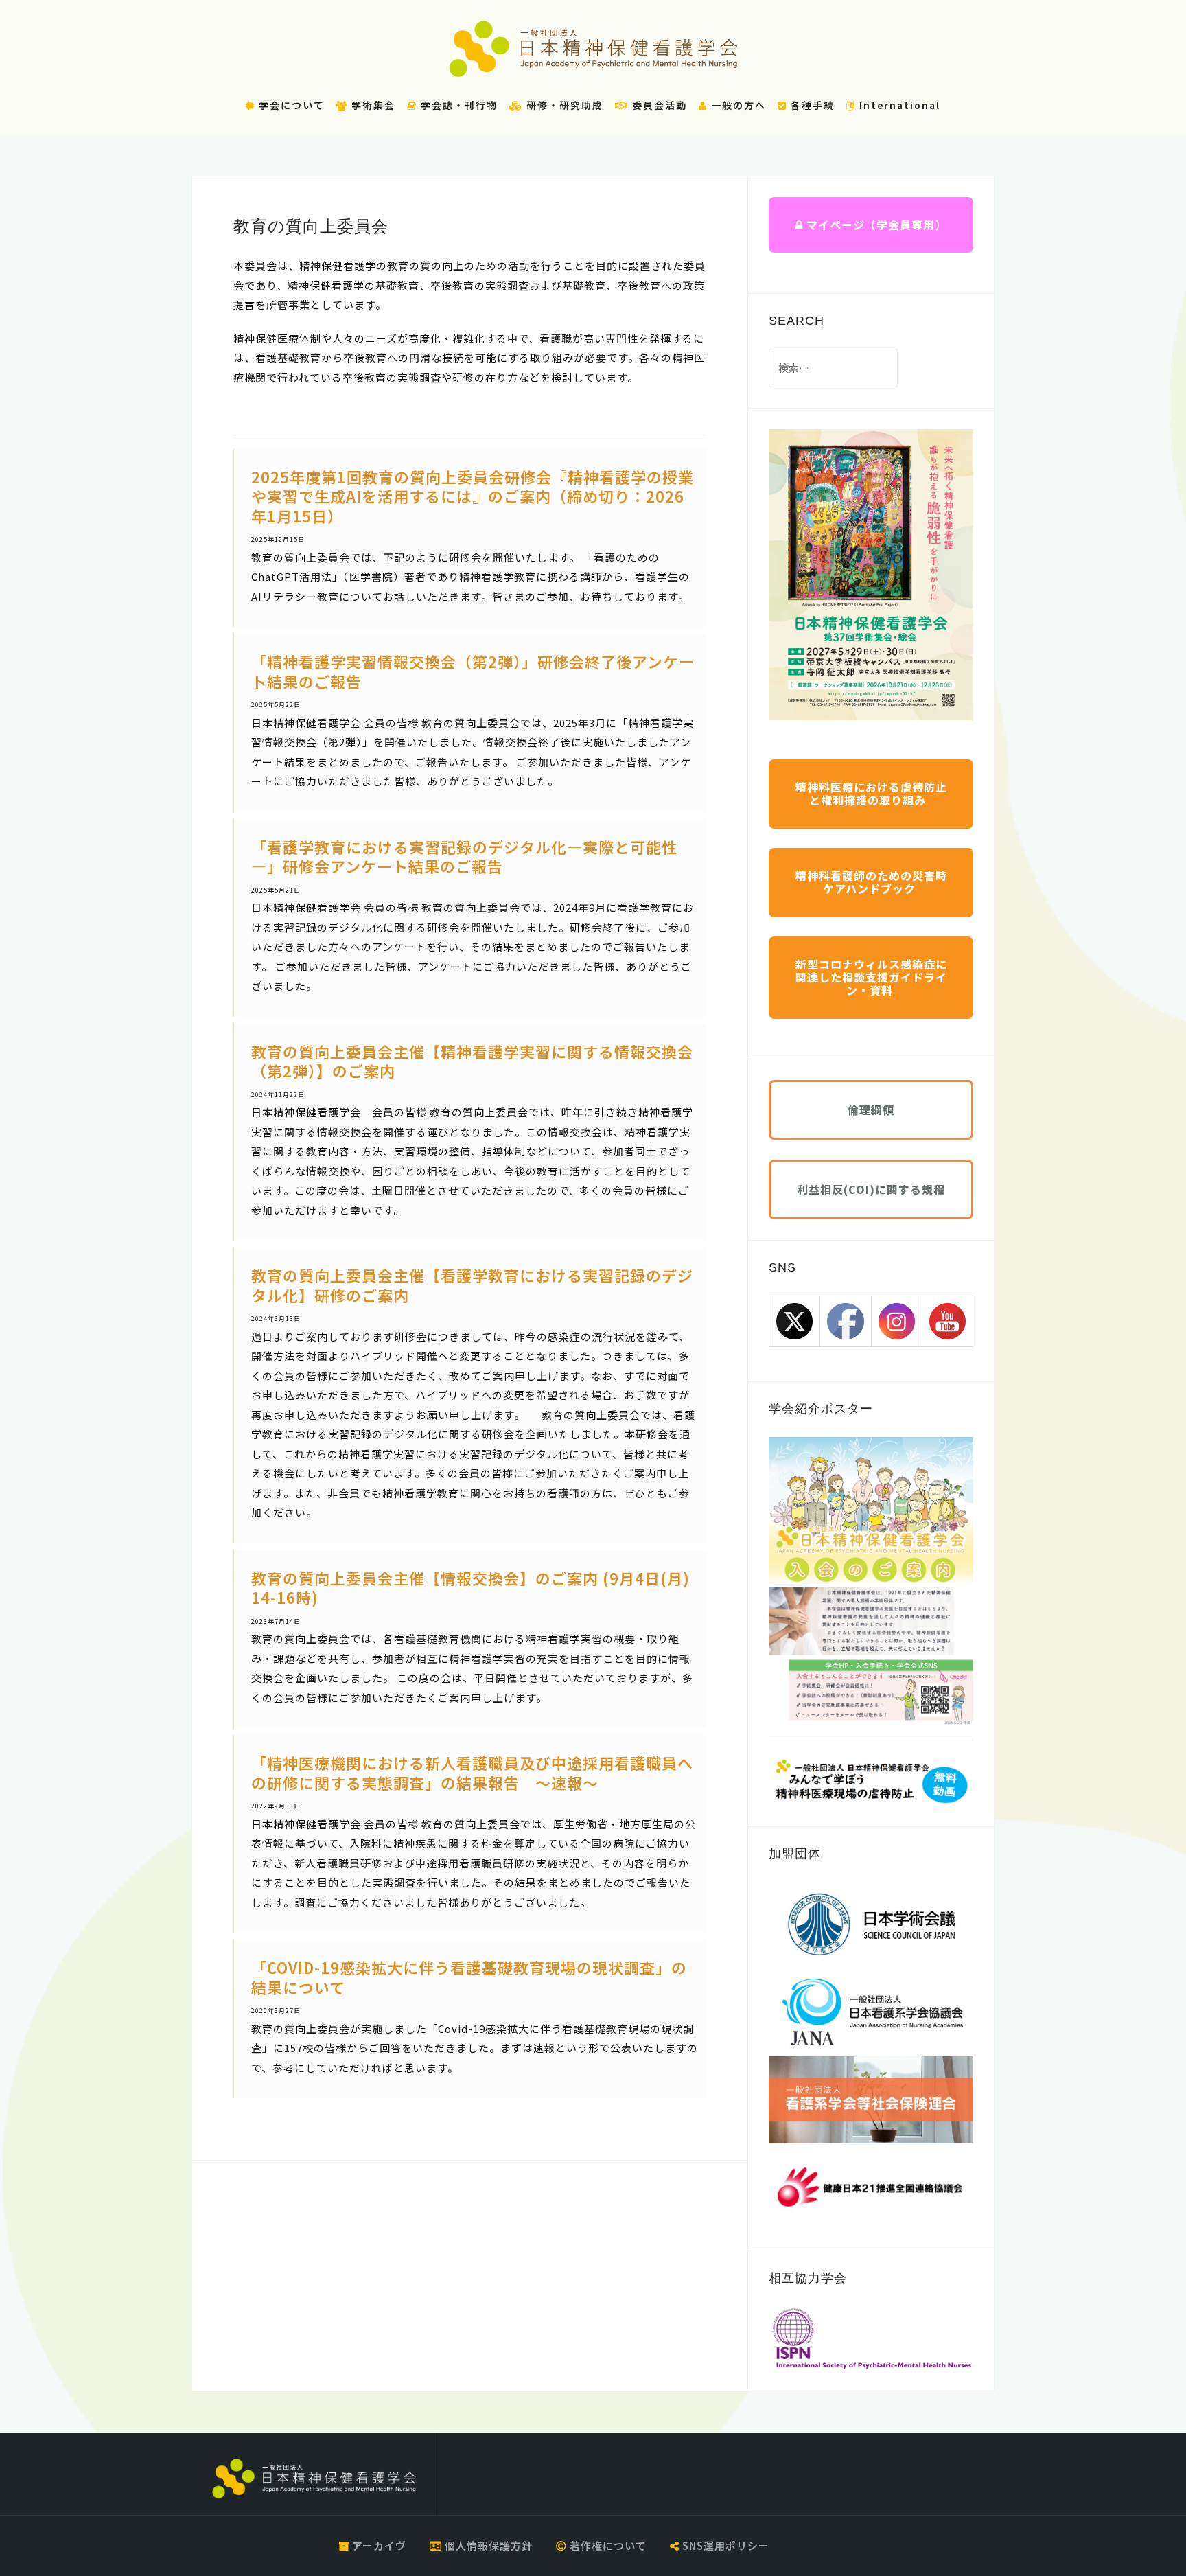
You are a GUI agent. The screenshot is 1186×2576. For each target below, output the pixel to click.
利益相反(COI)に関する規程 (871, 1189)
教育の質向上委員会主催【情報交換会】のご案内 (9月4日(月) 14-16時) (470, 1588)
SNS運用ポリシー (724, 2545)
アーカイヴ (378, 2545)
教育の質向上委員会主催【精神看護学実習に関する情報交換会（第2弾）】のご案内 (472, 1061)
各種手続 (811, 105)
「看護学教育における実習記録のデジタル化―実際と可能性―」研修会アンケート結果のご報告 (464, 856)
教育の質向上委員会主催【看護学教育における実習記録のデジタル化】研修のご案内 (472, 1285)
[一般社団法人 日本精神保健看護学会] (314, 2479)
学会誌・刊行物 (457, 105)
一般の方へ (737, 105)
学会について (290, 105)
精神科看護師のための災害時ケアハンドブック (871, 882)
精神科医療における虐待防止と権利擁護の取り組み (871, 793)
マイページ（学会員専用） (875, 225)
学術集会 (372, 105)
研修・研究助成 (563, 105)
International (898, 105)
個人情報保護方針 (487, 2545)
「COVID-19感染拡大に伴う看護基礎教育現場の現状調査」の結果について (469, 1977)
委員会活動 (658, 105)
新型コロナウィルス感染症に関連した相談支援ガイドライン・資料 (871, 977)
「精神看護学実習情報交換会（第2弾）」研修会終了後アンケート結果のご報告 (473, 671)
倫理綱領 (871, 1109)
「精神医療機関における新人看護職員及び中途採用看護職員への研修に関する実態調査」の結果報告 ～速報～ (472, 1772)
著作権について (607, 2545)
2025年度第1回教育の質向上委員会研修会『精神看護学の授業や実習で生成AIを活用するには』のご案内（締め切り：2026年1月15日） (473, 496)
